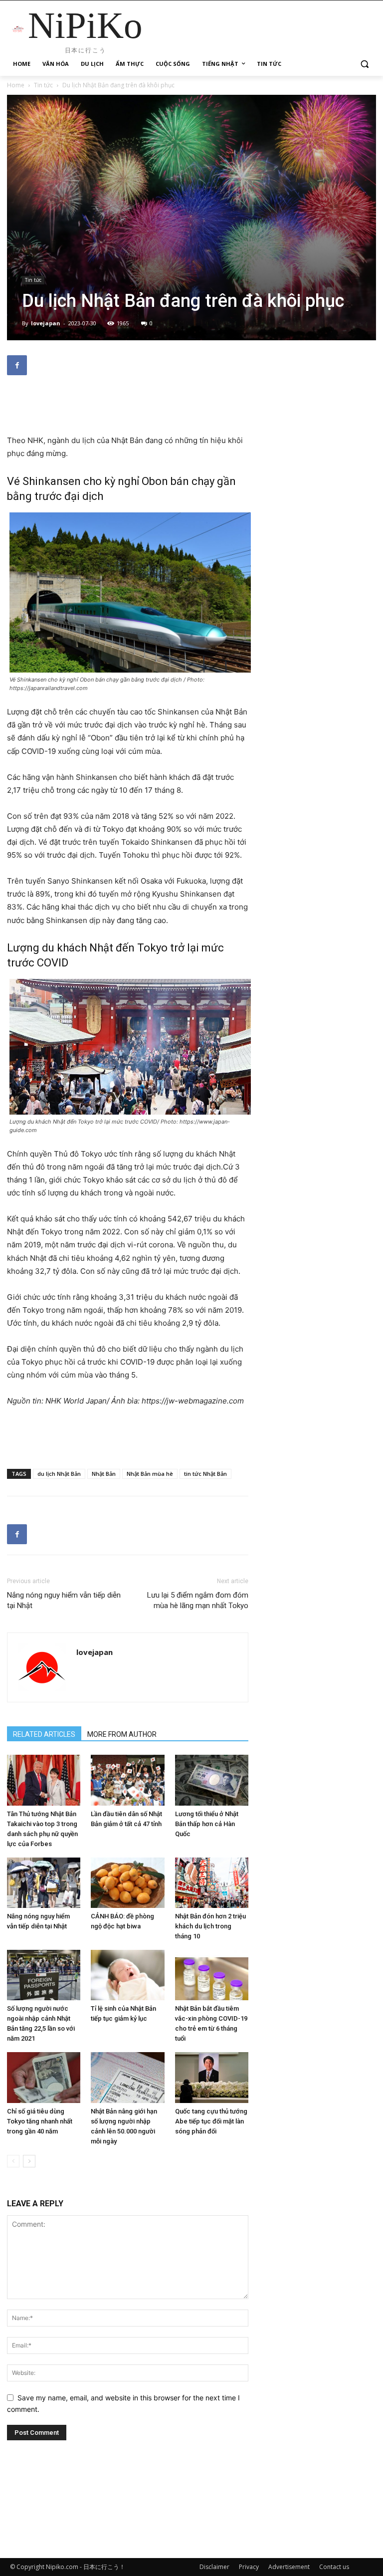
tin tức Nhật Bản (205, 1474)
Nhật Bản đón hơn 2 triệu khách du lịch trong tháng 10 (210, 1926)
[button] (364, 64)
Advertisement (289, 2567)
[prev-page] (13, 2161)
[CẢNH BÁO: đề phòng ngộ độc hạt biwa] (127, 1883)
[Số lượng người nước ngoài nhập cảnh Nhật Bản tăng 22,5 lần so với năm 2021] (44, 1975)
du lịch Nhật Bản (59, 1474)
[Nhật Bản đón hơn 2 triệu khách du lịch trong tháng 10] (212, 1883)
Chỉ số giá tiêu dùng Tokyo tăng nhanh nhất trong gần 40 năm (40, 2121)
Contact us (334, 2567)
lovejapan (46, 323)
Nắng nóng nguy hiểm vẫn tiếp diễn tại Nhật (64, 1600)
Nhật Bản (104, 1474)
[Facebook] (17, 365)
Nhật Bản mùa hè (150, 1474)
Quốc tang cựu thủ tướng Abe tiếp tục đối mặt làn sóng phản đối (211, 2121)
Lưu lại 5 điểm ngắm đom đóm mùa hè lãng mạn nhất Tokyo (198, 1600)
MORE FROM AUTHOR (122, 1734)
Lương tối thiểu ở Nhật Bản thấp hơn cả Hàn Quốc (207, 1824)
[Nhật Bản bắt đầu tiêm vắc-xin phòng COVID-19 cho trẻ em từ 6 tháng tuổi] (212, 1975)
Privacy (249, 2567)
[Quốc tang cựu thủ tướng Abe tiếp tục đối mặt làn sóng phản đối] (212, 2077)
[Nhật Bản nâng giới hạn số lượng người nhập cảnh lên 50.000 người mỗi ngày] (127, 2077)
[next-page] (29, 2161)
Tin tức (43, 85)
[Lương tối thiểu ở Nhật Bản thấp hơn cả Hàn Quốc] (212, 1780)
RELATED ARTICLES (44, 1734)
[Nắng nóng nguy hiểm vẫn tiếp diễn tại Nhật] (44, 1883)
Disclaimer (214, 2567)
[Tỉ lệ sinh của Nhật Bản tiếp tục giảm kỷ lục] (127, 1975)
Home (16, 85)
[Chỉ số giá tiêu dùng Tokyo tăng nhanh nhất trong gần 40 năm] (44, 2077)
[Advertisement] (128, 409)
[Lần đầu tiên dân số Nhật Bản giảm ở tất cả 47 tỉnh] (127, 1780)
